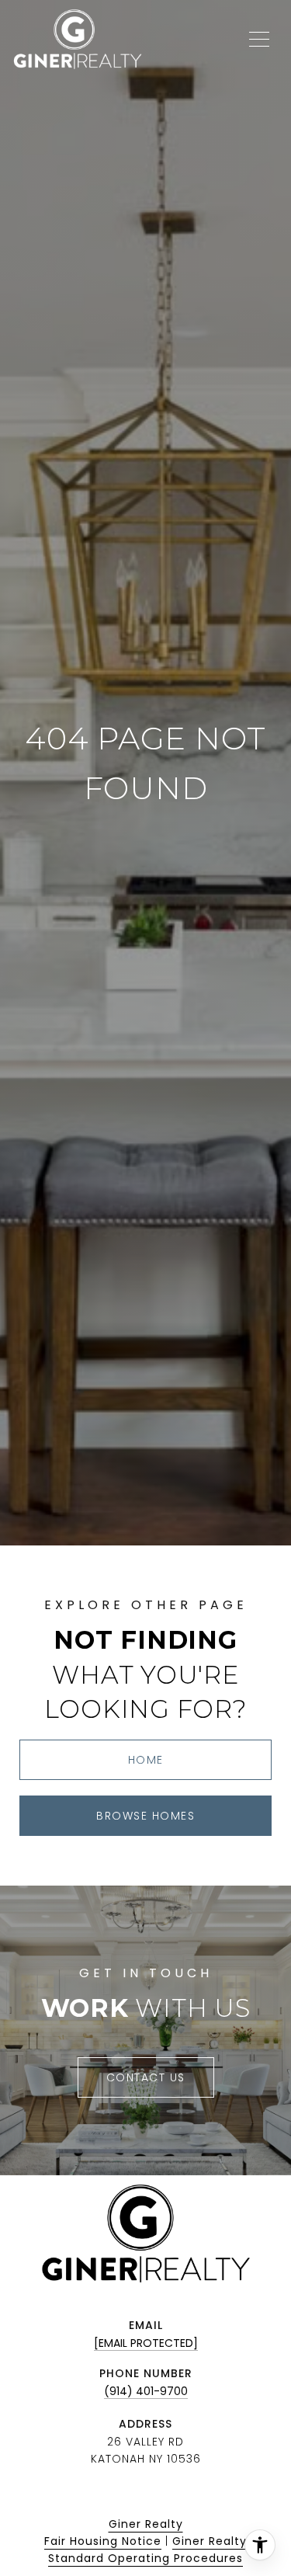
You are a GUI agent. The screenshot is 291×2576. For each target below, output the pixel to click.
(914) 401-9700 (146, 2391)
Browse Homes (145, 1816)
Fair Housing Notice (103, 2541)
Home (146, 1760)
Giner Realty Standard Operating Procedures (147, 2550)
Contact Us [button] (146, 2077)
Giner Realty (146, 2524)
